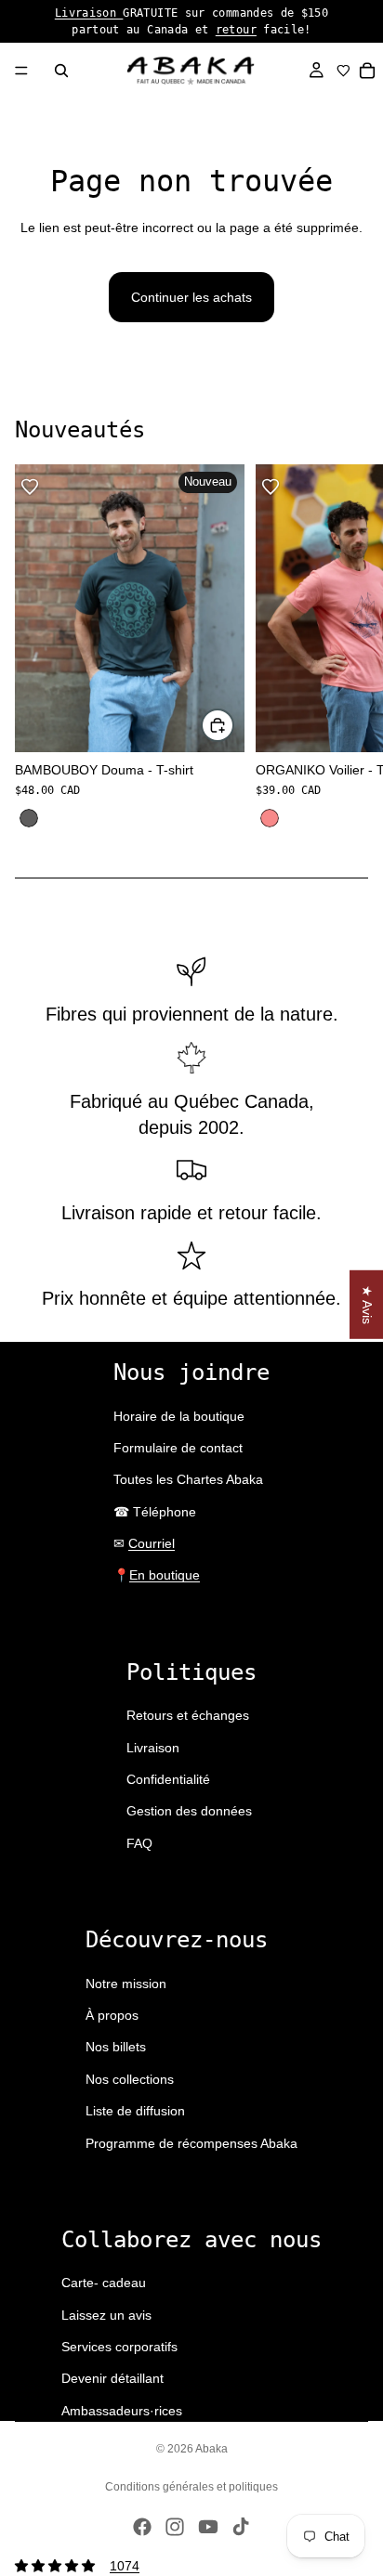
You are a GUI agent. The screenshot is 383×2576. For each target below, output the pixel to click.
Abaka (211, 2449)
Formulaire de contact (178, 1448)
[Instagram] (175, 2527)
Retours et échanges (188, 1715)
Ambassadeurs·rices (122, 2411)
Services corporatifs (119, 2347)
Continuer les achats (191, 297)
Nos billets (116, 2047)
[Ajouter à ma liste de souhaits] (30, 487)
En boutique (165, 1575)
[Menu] (21, 71)
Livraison (89, 13)
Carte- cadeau (104, 2283)
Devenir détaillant (112, 2378)
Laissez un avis (106, 2315)
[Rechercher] (61, 71)
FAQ (139, 1843)
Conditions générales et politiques (191, 2487)
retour (236, 30)
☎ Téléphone (155, 1512)
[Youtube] (208, 2527)
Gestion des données (189, 1811)
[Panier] (368, 71)
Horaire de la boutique (179, 1416)
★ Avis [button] (367, 1305)
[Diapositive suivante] (348, 648)
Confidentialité (168, 1779)
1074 (125, 2566)
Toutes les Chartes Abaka (188, 1479)
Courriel (152, 1543)
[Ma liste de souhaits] (343, 71)
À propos (112, 2015)
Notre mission (126, 1984)
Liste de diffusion (135, 2111)
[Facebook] (142, 2527)
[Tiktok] (241, 2527)
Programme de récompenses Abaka (191, 2143)
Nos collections (130, 2079)
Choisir (233, 725)
